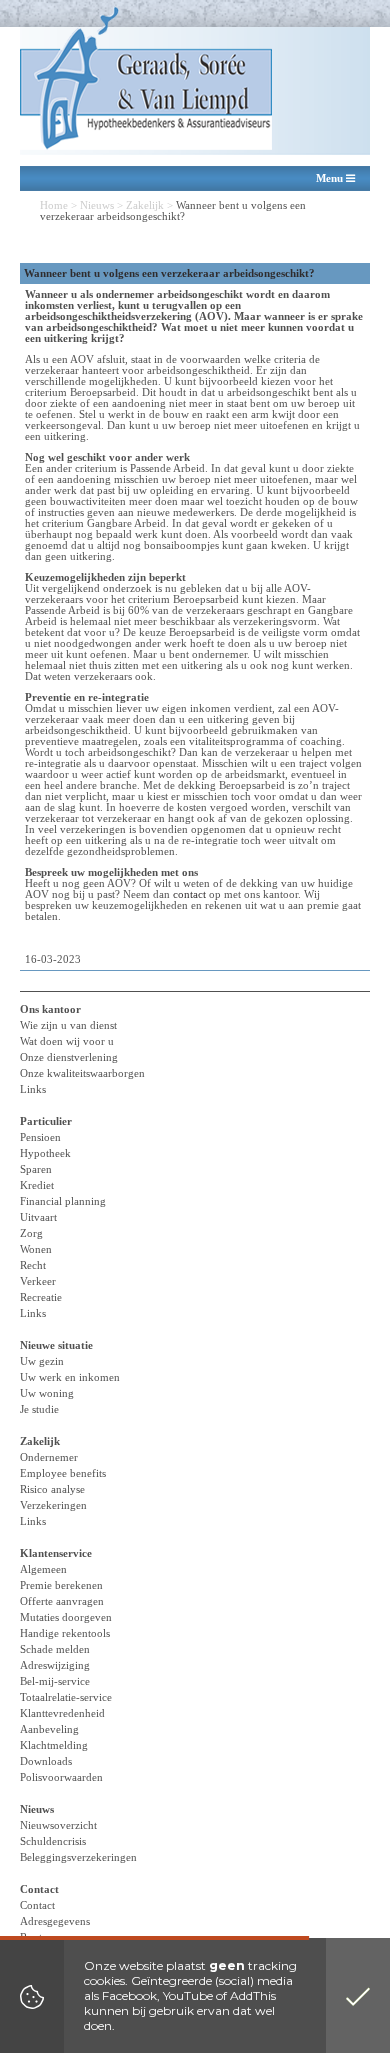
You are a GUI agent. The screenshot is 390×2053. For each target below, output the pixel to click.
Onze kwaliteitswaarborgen (82, 1073)
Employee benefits (63, 1473)
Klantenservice (56, 1553)
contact (189, 894)
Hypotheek (45, 1153)
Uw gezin (42, 1361)
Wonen (36, 1249)
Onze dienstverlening (69, 1057)
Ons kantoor (50, 1009)
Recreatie (41, 1297)
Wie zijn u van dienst (68, 1025)
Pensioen (40, 1137)
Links (33, 1089)
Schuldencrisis (53, 1841)
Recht (33, 1265)
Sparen (36, 1169)
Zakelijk (145, 205)
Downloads (46, 1761)
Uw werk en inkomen (70, 1377)
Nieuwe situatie (56, 1345)
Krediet (37, 1185)
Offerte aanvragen (62, 1601)
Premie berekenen (61, 1585)
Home (54, 205)
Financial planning (63, 1201)
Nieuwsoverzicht (58, 1825)
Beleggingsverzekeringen (78, 1857)
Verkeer (38, 1281)
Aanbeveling (49, 1729)
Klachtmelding (54, 1745)
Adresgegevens (55, 1921)
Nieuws (97, 205)
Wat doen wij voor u (67, 1041)
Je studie (39, 1409)
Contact (39, 1889)
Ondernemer (49, 1457)
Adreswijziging (55, 1665)
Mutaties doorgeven (66, 1617)
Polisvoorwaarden (61, 1777)
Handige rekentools (65, 1633)
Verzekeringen (53, 1505)
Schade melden (55, 1649)
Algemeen (43, 1569)
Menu (331, 178)
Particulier (46, 1121)
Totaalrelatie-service (66, 1697)
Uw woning (47, 1393)
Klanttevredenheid (62, 1713)
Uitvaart (38, 1217)
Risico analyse (52, 1489)
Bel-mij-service (55, 1681)
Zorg (31, 1233)
